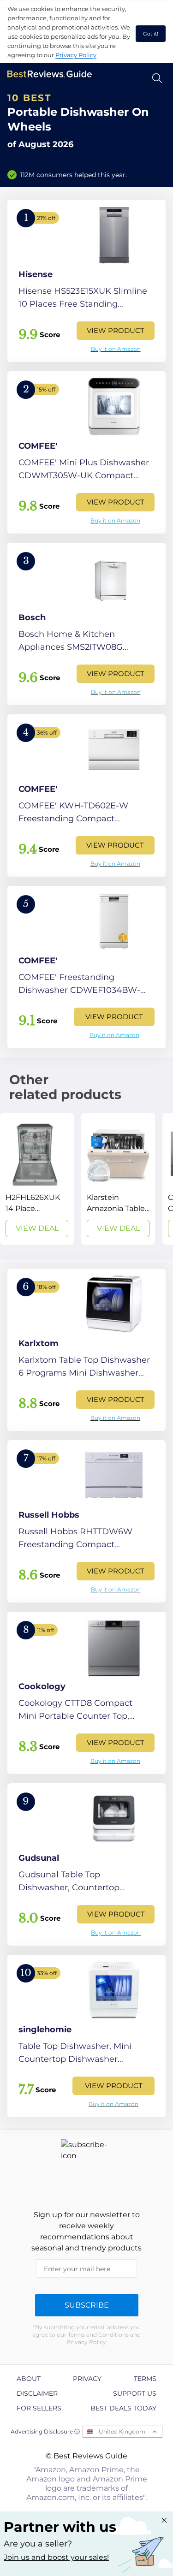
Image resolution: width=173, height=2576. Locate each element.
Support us (135, 2393)
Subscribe (87, 2305)
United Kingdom (122, 2431)
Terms (145, 2379)
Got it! (151, 34)
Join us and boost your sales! (56, 2557)
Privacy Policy (76, 55)
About (29, 2379)
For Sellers (39, 2408)
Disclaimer (37, 2393)
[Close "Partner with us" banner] (164, 2520)
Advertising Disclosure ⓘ (45, 2431)
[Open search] (157, 78)
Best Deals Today (123, 2408)
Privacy (87, 2379)
